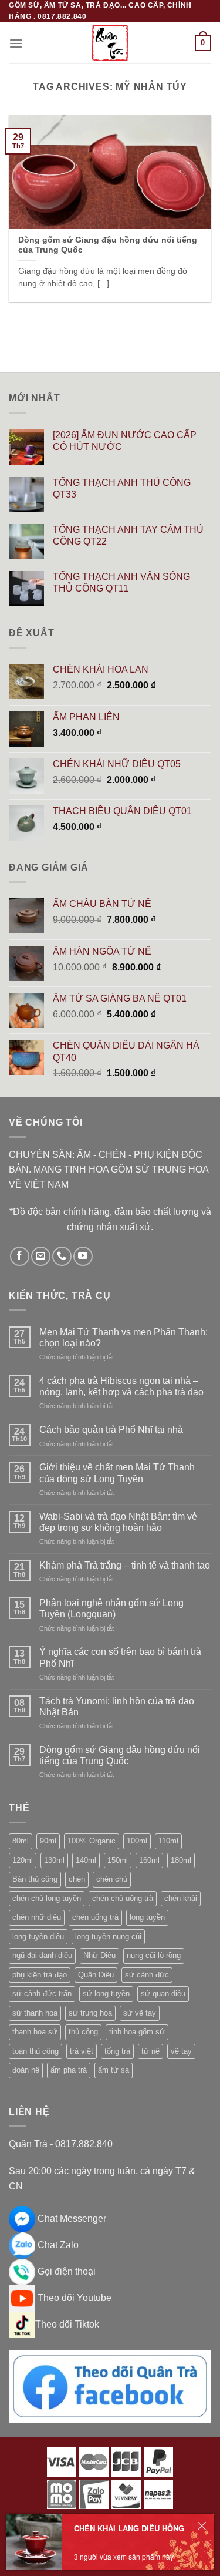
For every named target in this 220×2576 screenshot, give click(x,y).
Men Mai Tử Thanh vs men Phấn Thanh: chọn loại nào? (123, 1338)
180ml (181, 1860)
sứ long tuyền (106, 1994)
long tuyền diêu (38, 1937)
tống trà (117, 2051)
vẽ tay (181, 2051)
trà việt (82, 2051)
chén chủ (112, 1879)
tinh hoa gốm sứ (137, 2032)
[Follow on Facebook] (20, 1256)
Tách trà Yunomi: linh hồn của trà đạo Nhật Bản (117, 1707)
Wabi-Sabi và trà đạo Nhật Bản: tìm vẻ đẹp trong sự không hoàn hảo (118, 1522)
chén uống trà (95, 1917)
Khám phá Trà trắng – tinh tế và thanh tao (125, 1565)
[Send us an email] (41, 1256)
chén (77, 1879)
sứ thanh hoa (35, 2013)
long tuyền (147, 1917)
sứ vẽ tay (140, 2013)
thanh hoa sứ (35, 2032)
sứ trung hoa (90, 2013)
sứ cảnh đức (147, 1975)
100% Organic (92, 1841)
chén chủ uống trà (123, 1898)
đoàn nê (26, 2070)
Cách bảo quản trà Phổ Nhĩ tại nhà (111, 1430)
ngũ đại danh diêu (42, 1955)
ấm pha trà (69, 2070)
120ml (23, 1860)
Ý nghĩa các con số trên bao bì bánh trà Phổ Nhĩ (120, 1657)
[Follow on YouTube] (83, 1256)
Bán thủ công (35, 1879)
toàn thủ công (35, 2051)
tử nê (150, 2051)
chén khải (181, 1898)
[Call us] (62, 1256)
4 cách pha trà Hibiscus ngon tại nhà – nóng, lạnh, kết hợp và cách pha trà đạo (121, 1386)
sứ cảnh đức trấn (42, 1994)
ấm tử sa (114, 2070)
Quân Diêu (96, 1975)
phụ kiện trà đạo (40, 1975)
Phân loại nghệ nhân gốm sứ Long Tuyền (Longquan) (111, 1608)
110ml (168, 1841)
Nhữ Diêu (99, 1955)
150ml (118, 1860)
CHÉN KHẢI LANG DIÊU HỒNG (129, 2528)
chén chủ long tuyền (47, 1898)
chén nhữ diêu (37, 1917)
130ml (54, 1860)
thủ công (83, 2032)
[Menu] (16, 43)
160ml (149, 1860)
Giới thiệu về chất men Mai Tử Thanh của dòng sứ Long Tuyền (117, 1473)
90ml (48, 1841)
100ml (137, 1841)
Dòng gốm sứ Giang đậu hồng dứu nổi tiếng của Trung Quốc (120, 1755)
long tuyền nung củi (108, 1937)
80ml (21, 1841)
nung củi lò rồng (154, 1955)
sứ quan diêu (163, 1994)
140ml (86, 1860)
